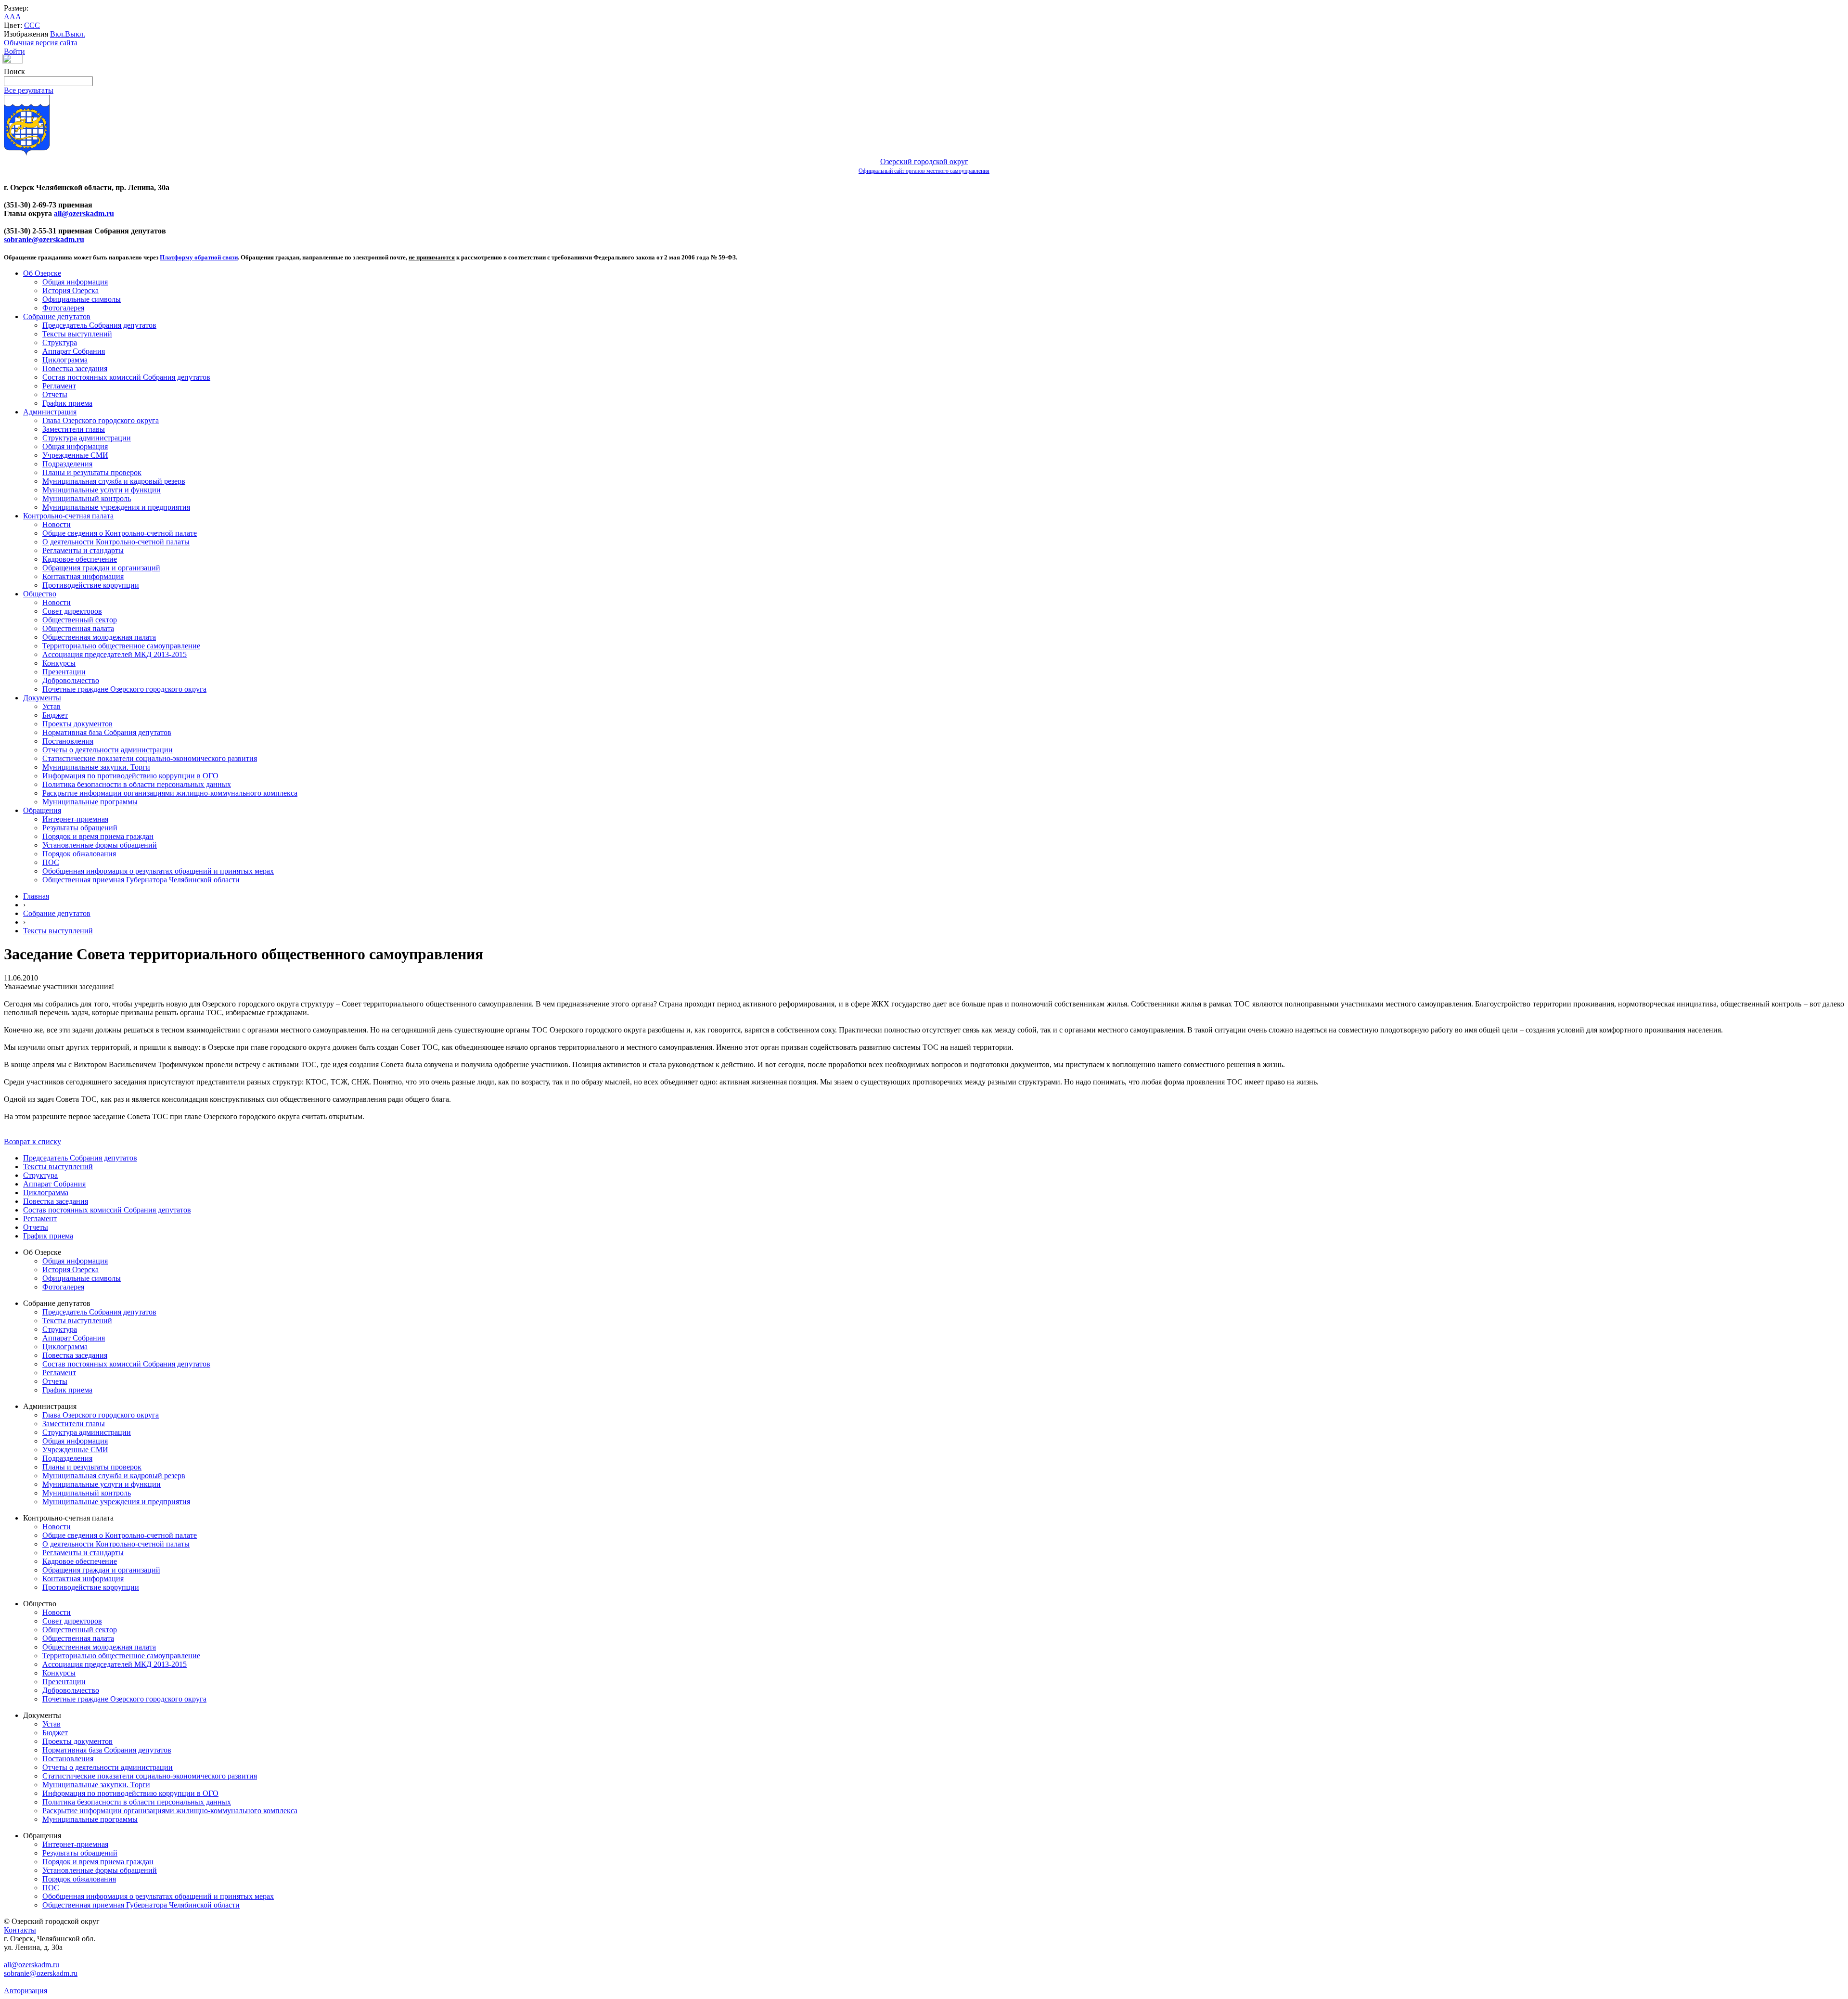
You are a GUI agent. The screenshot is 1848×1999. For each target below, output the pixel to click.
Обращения (42, 810)
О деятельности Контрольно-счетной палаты (116, 542)
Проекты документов (77, 724)
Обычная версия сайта (41, 43)
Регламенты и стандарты (83, 550)
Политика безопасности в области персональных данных (137, 784)
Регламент (59, 386)
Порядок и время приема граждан (98, 836)
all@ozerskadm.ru (84, 213)
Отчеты (55, 394)
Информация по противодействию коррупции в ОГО (130, 776)
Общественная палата (78, 628)
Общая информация (75, 282)
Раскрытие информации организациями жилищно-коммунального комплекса (170, 793)
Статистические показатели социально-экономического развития (150, 758)
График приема (67, 403)
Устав (51, 706)
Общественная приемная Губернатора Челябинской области (141, 880)
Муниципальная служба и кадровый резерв (114, 481)
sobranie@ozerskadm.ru (44, 239)
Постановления (68, 741)
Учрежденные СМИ (75, 455)
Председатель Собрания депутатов (99, 325)
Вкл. (58, 34)
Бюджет (55, 715)
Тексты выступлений (77, 334)
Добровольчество (71, 680)
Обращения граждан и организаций (101, 568)
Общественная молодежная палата (99, 637)
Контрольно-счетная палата (68, 516)
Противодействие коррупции (91, 585)
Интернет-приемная (75, 819)
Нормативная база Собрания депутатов (107, 732)
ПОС (51, 862)
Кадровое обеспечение (80, 559)
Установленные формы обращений (100, 845)
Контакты (20, 1930)
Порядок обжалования (79, 854)
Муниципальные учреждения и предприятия (116, 507)
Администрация (50, 412)
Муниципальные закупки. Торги (96, 767)
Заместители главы (74, 429)
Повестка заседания (75, 368)
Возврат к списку (32, 1141)
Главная (36, 896)
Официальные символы (82, 299)
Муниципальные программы (90, 802)
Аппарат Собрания (74, 351)
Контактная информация (83, 576)
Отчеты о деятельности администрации (108, 750)
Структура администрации (87, 438)
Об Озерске (42, 273)
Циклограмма (65, 360)
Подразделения (67, 464)
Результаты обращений (80, 828)
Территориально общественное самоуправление (121, 646)
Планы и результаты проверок (92, 472)
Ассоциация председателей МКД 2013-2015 (115, 654)
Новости (57, 524)
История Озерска (71, 290)
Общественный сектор (80, 620)
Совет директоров (72, 611)
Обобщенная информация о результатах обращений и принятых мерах (158, 871)
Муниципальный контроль (87, 498)
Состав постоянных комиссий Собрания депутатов (126, 377)
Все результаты (29, 90)
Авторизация (26, 1991)
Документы (42, 698)
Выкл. (75, 34)
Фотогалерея (63, 308)
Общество (40, 594)
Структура (60, 342)
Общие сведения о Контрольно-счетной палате (120, 533)
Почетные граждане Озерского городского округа (124, 689)
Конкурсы (59, 663)
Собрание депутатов (57, 316)
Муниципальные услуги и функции (102, 490)
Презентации (64, 672)
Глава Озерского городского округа (101, 420)
